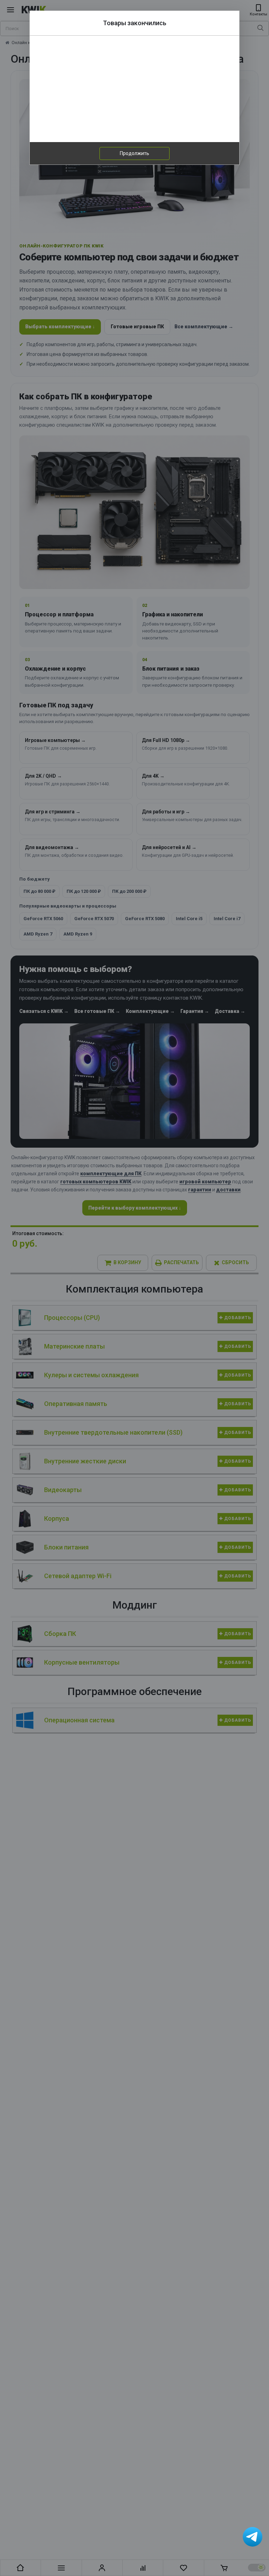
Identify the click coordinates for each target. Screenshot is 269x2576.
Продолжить (134, 153)
